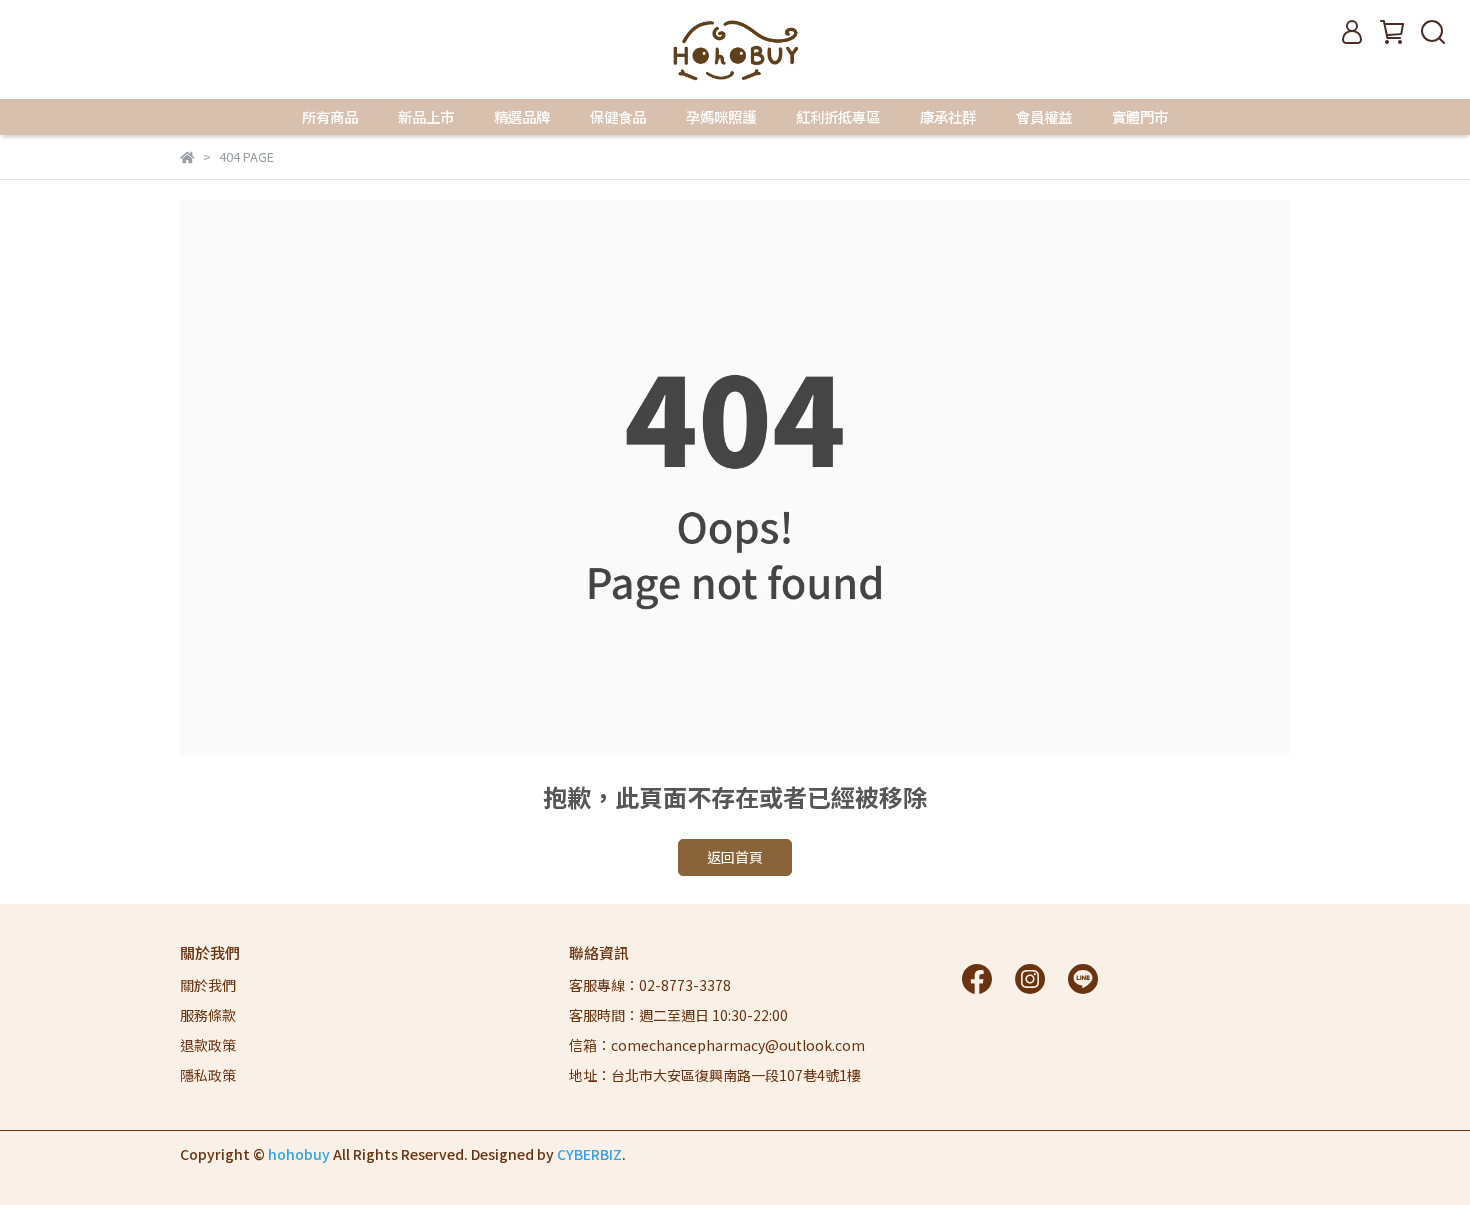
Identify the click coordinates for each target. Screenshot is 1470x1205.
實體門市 (1140, 117)
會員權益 (1044, 117)
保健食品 (618, 117)
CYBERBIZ (589, 1154)
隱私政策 (208, 1075)
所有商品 (330, 117)
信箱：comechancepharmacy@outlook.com (717, 1045)
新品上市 (426, 117)
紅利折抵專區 (838, 117)
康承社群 (948, 117)
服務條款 (208, 1015)
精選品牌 (522, 117)
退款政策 (208, 1045)
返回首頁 (735, 857)
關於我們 (208, 985)
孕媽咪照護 (721, 117)
